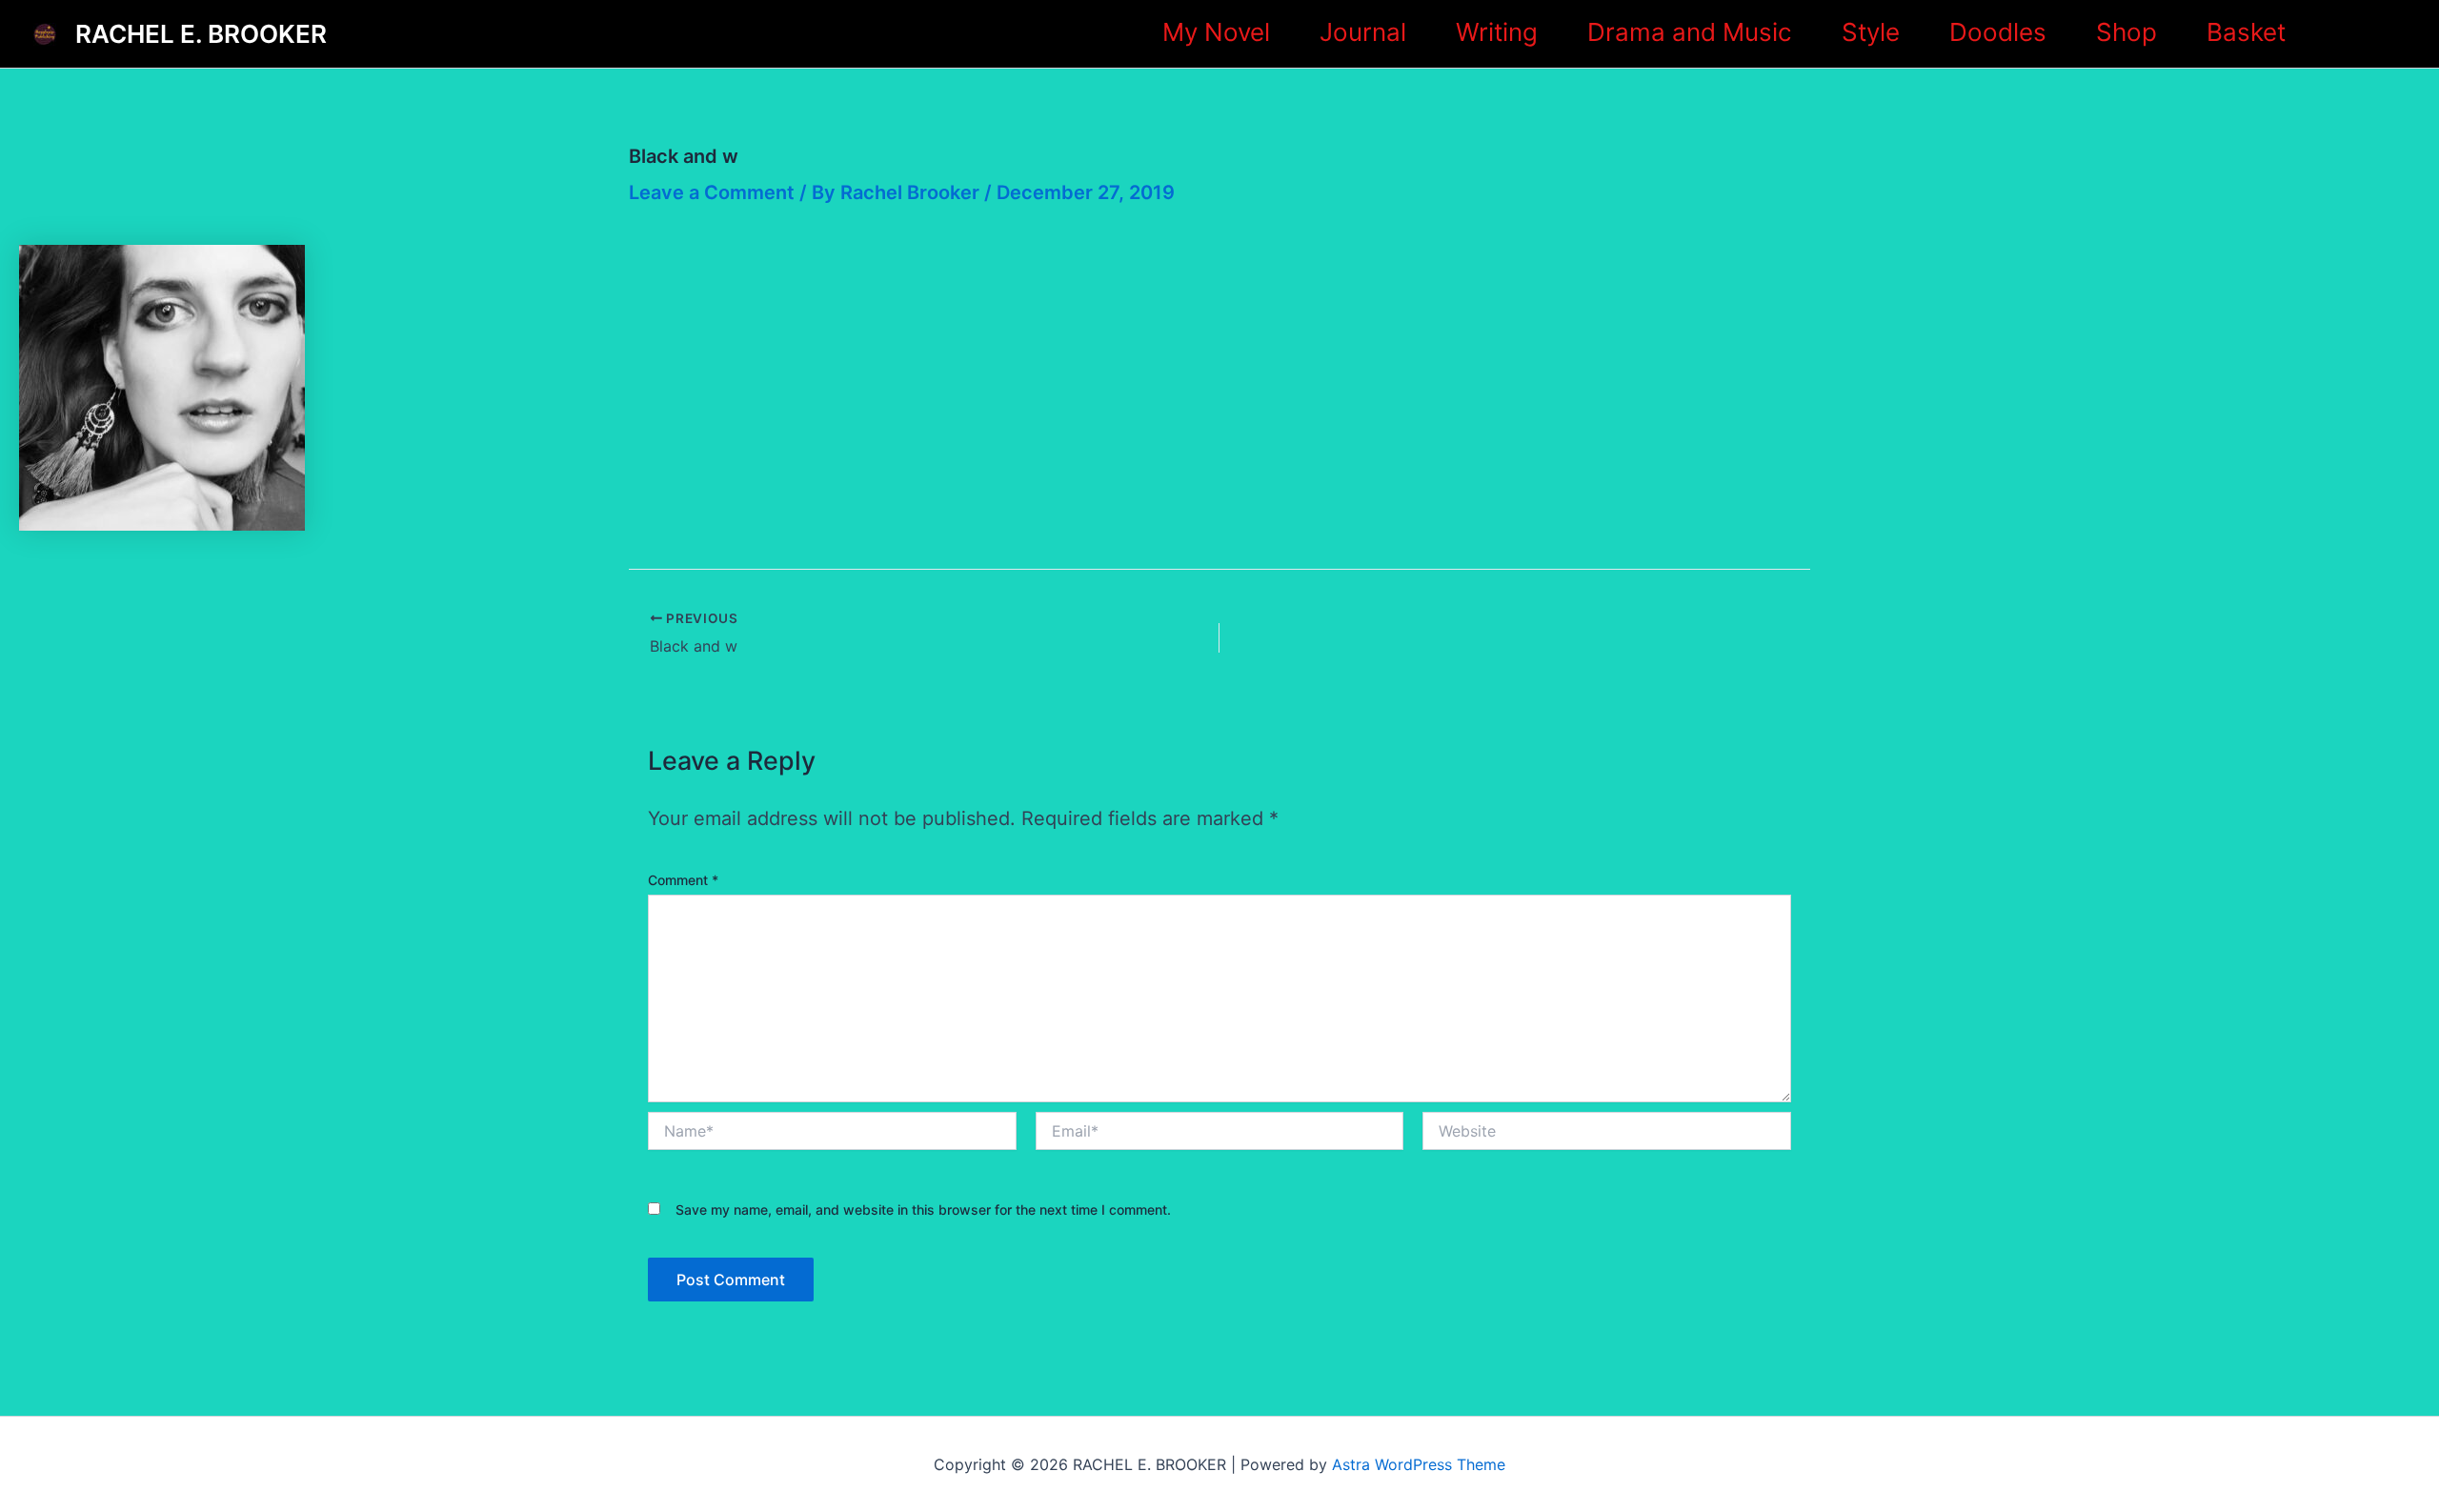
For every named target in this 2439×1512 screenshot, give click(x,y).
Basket (2246, 32)
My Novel (1216, 32)
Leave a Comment (712, 192)
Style (1871, 32)
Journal (1363, 32)
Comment (683, 880)
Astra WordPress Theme (1419, 1464)
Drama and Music (1690, 32)
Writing (1497, 32)
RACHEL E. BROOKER (201, 34)
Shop (2127, 32)
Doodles (1998, 32)
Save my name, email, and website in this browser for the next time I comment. (923, 1210)
